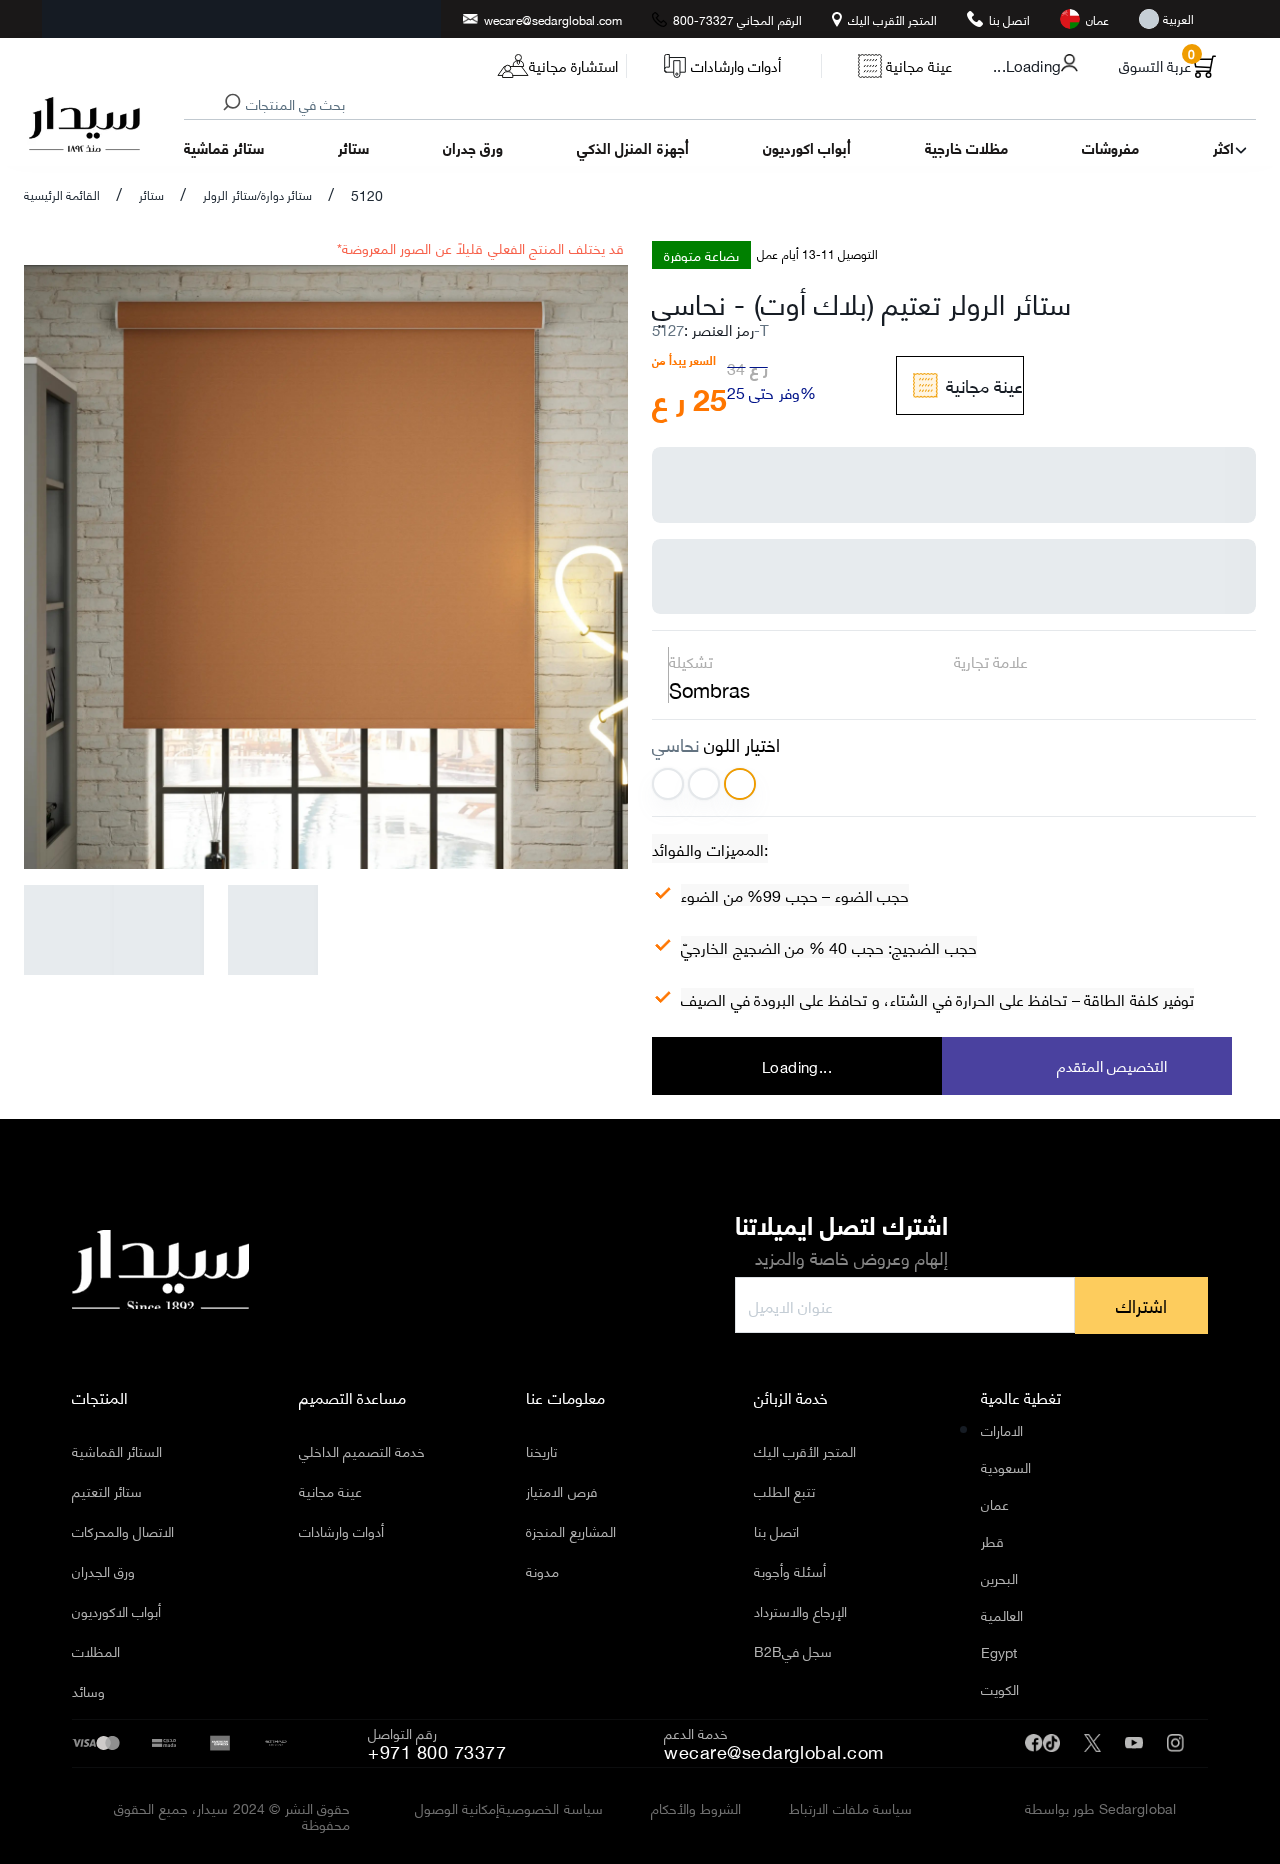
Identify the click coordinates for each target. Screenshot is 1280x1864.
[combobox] (749, 105)
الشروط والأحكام (696, 1808)
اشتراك (1141, 1305)
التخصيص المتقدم (1112, 1065)
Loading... (797, 1066)
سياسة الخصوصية (551, 1808)
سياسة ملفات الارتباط (850, 1808)
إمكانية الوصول (457, 1808)
